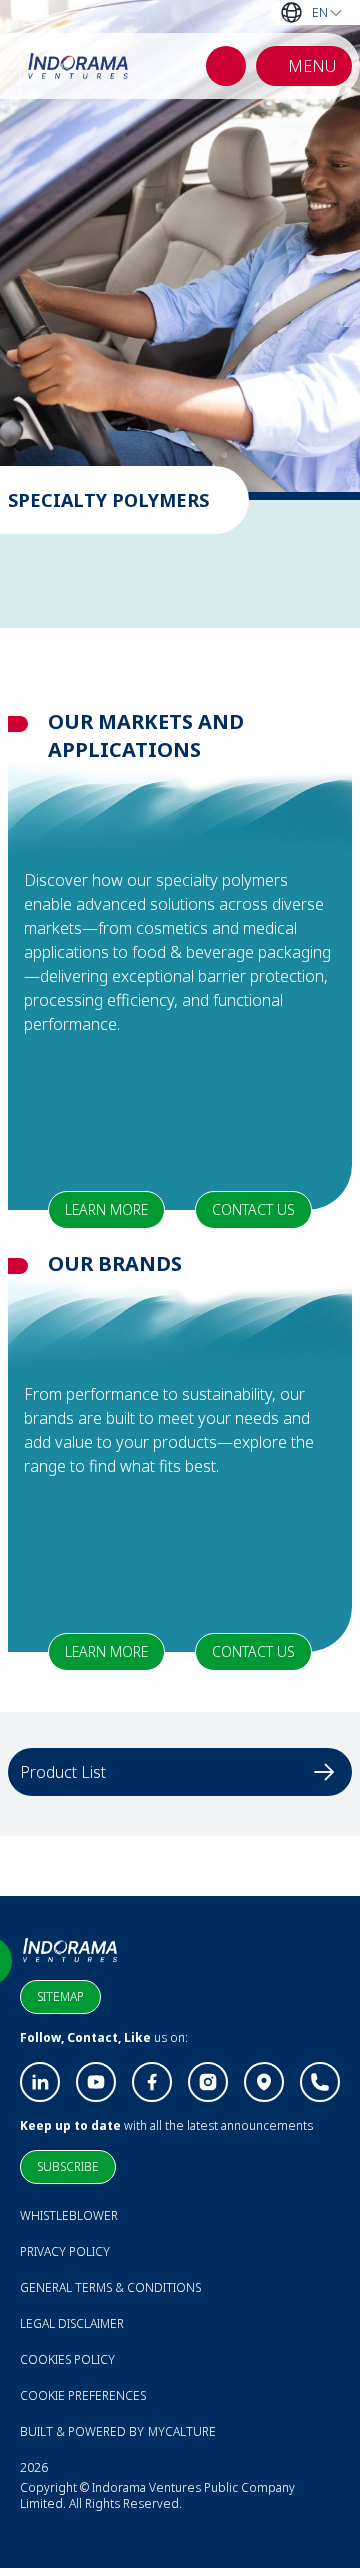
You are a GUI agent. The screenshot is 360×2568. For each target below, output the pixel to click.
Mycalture (182, 2432)
